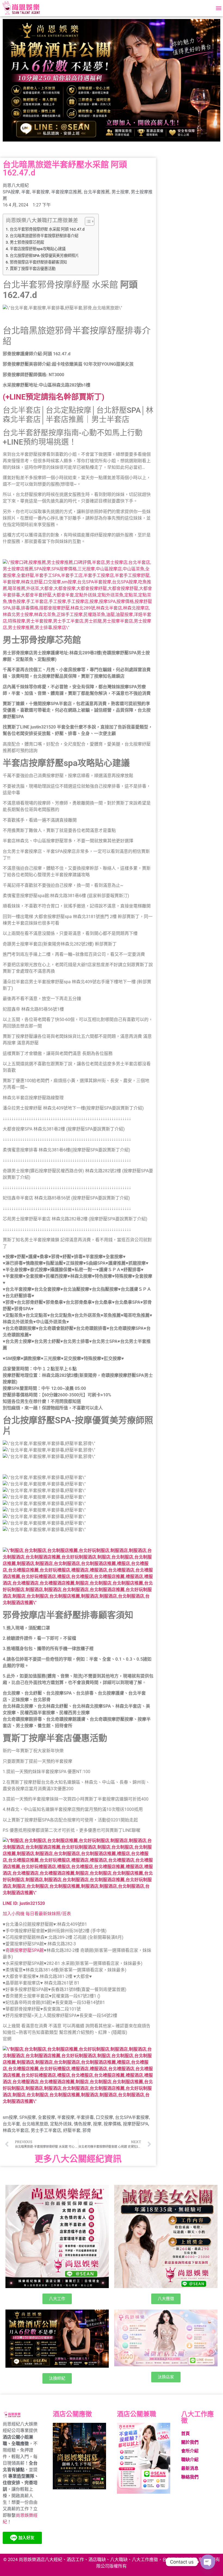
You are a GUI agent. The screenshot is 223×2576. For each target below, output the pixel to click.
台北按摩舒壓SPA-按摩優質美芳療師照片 (44, 256)
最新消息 (190, 2468)
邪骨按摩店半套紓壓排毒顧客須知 (38, 262)
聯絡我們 (190, 2477)
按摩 (97, 2124)
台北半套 (11, 2124)
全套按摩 (47, 2117)
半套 (26, 192)
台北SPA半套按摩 (132, 2117)
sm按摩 (10, 2117)
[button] (219, 8)
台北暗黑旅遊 (35, 2124)
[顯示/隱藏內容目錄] (87, 221)
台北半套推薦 (97, 192)
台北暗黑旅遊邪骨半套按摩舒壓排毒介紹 (44, 236)
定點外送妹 (61, 2124)
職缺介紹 (190, 2460)
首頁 (185, 2434)
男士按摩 (120, 192)
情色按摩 (82, 2124)
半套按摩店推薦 (66, 192)
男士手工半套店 (46, 2130)
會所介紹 (190, 2451)
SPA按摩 (11, 192)
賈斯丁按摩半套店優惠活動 (33, 269)
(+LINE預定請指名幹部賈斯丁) (54, 397)
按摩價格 (112, 2124)
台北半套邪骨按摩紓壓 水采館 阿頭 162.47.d (47, 229)
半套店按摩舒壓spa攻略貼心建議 (38, 249)
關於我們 (190, 2442)
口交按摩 (104, 2117)
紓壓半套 (72, 2130)
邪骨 (87, 2130)
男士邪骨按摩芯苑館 (27, 242)
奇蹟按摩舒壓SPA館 (25, 1950)
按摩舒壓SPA (136, 2124)
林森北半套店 (16, 2130)
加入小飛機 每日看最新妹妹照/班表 (37, 1914)
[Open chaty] (208, 2562)
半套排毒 (85, 2117)
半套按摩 (41, 192)
